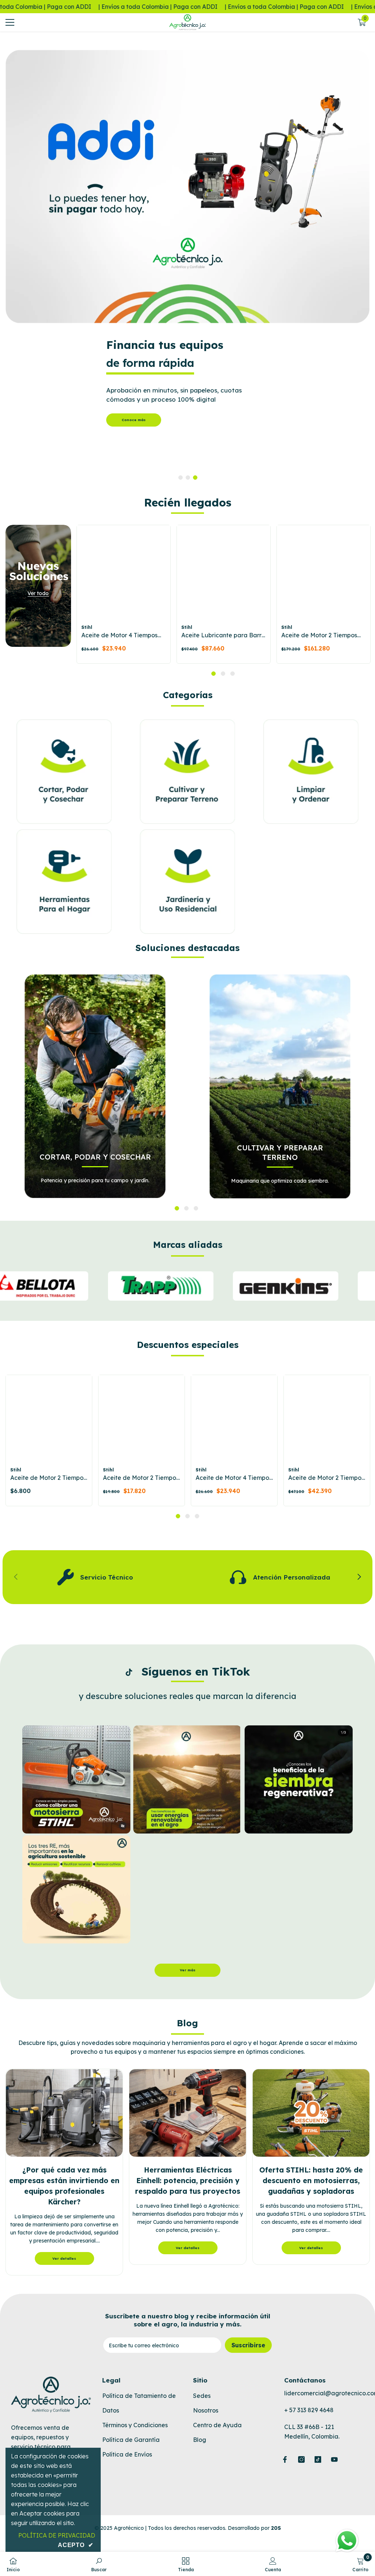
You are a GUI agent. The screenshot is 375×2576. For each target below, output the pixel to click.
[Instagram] (301, 2459)
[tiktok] (318, 2459)
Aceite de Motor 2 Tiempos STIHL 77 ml (48, 1478)
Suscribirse (248, 2345)
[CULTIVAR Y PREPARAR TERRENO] (280, 1086)
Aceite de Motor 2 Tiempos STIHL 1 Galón (319, 635)
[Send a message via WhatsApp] (347, 2541)
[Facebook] (285, 2459)
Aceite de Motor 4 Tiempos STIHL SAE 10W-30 (119, 635)
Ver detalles (64, 2258)
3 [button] (195, 478)
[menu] (10, 22)
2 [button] (188, 478)
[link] (95, 1577)
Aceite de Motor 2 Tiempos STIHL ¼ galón (141, 1478)
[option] (187, 261)
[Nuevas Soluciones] (38, 586)
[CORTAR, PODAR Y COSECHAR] (95, 1086)
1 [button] (181, 478)
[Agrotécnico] (187, 187)
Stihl (87, 627)
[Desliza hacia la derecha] (359, 1577)
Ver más (188, 1970)
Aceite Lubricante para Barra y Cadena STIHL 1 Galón (223, 635)
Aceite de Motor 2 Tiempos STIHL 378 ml (326, 1478)
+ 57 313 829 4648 (309, 2410)
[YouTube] (334, 2459)
